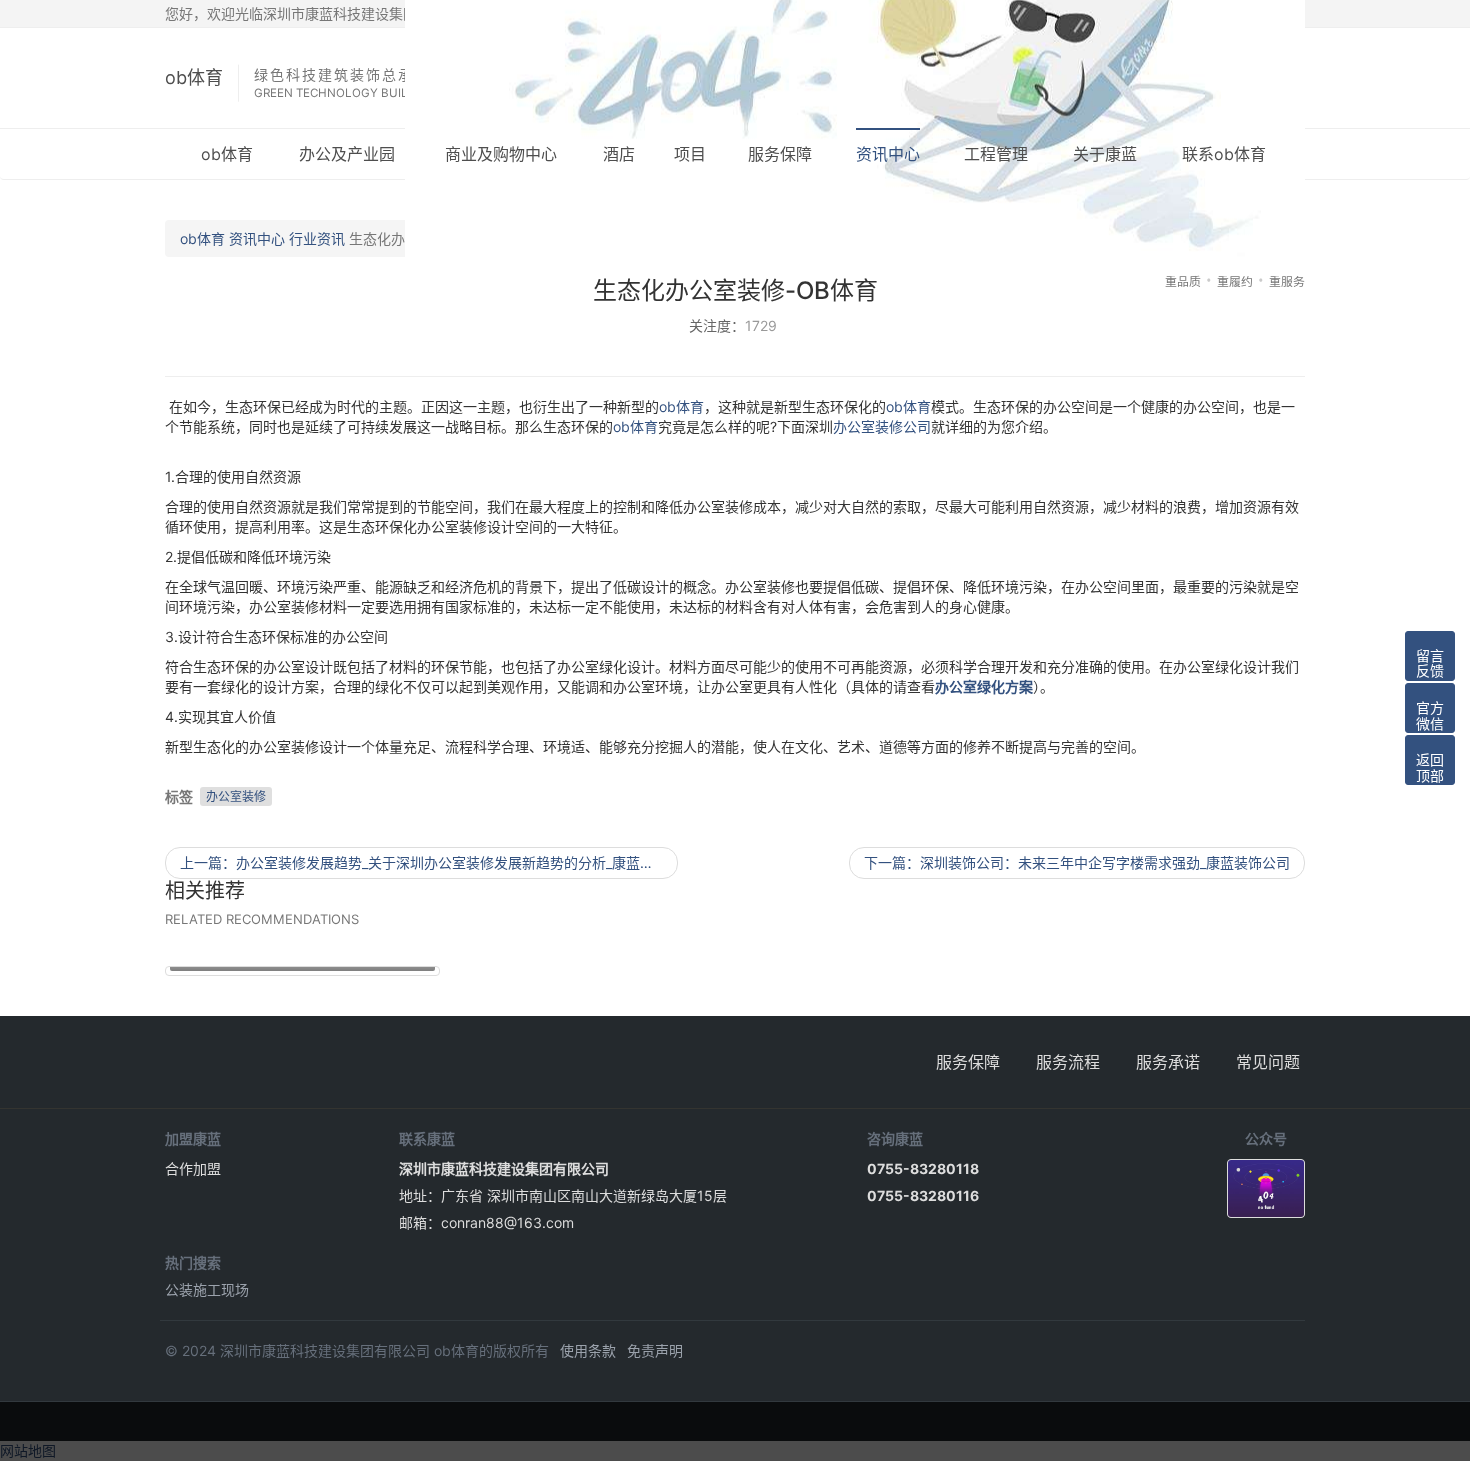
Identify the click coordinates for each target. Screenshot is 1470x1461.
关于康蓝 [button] (1105, 154)
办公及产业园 (347, 154)
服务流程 (1068, 1062)
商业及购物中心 (501, 154)
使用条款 (588, 1350)
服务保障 (968, 1062)
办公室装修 (236, 796)
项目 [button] (690, 154)
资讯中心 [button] (888, 154)
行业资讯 (317, 238)
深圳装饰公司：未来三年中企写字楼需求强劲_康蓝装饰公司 (1077, 862)
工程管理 (996, 154)
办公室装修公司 (882, 426)
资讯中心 (257, 238)
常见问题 (1268, 1062)
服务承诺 (1168, 1062)
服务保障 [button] (780, 154)
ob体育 (194, 77)
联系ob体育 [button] (1224, 154)
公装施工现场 (207, 1289)
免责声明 (655, 1350)
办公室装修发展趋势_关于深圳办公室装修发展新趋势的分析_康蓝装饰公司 (429, 862)
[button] (1430, 656)
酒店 (619, 154)
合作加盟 (193, 1168)
